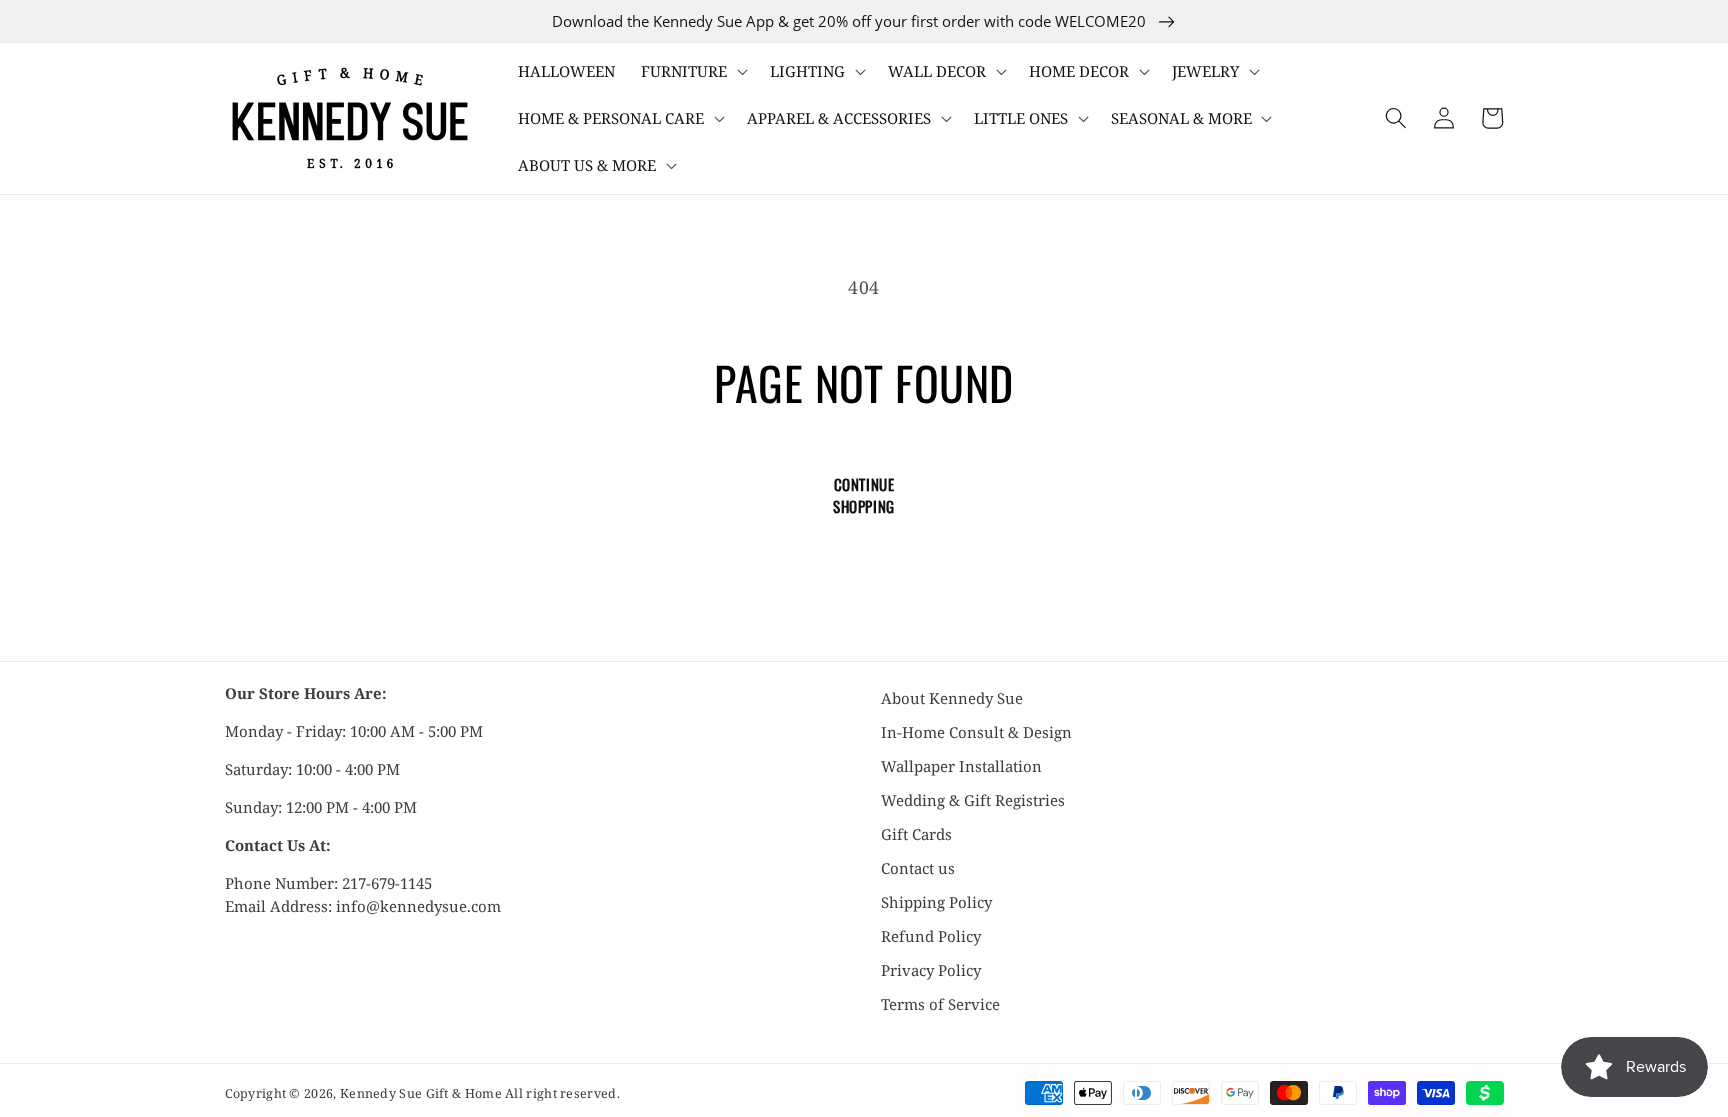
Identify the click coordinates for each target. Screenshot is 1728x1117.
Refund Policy (931, 936)
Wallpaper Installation (961, 766)
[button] (692, 71)
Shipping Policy (936, 902)
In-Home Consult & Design (976, 732)
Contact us (918, 868)
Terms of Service (940, 1004)
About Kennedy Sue (952, 698)
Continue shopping (864, 495)
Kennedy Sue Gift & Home (422, 1093)
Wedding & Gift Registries (973, 800)
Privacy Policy (931, 970)
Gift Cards (916, 834)
